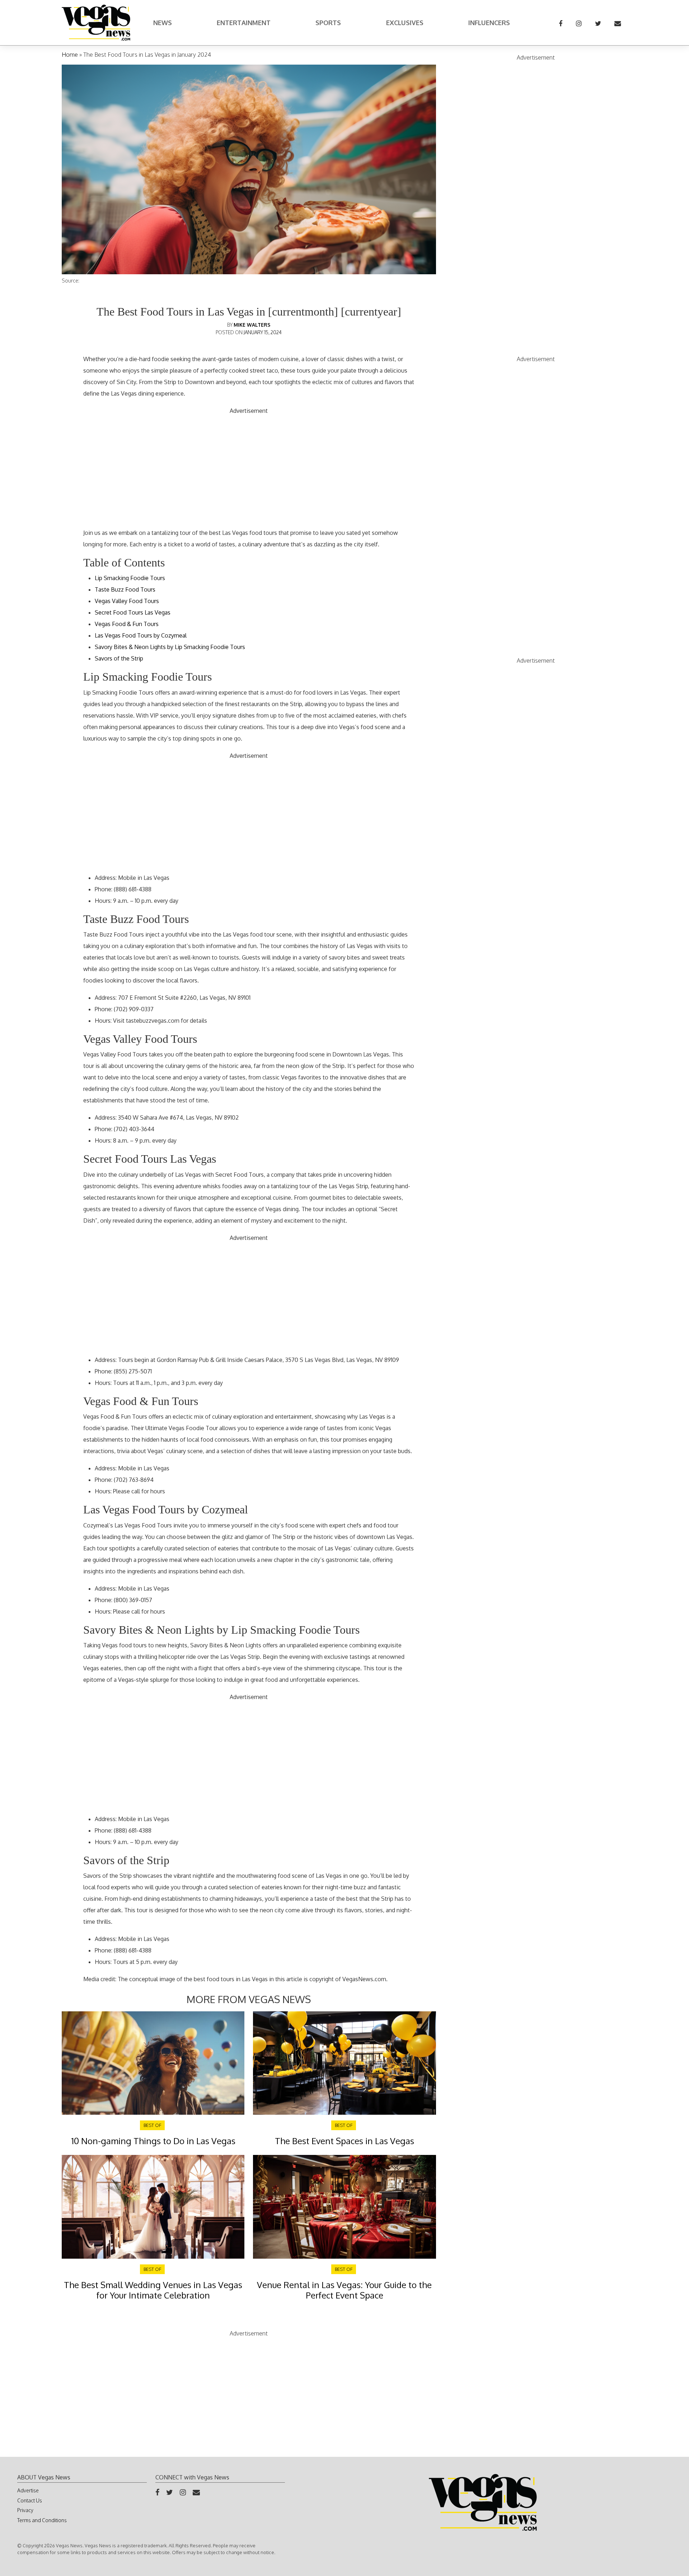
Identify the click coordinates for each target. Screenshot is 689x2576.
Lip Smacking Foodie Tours (130, 578)
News (163, 23)
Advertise (28, 2490)
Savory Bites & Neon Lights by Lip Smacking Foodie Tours (170, 647)
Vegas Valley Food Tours (127, 601)
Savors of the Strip (119, 658)
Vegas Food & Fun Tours (127, 624)
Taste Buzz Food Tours (125, 589)
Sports (328, 23)
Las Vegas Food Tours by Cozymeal (141, 635)
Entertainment (244, 23)
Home (70, 55)
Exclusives (405, 23)
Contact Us (30, 2500)
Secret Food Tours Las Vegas (133, 612)
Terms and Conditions (42, 2520)
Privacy (25, 2510)
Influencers (489, 23)
